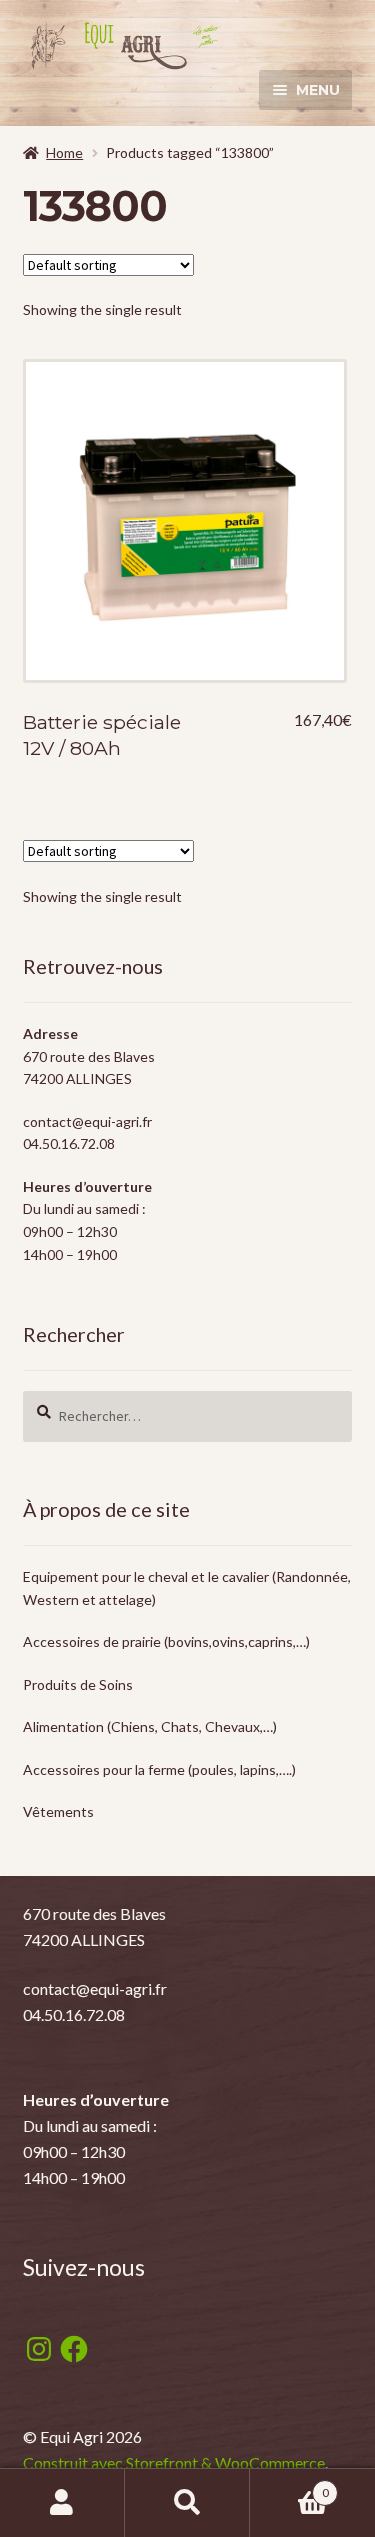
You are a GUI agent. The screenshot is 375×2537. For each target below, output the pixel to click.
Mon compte (62, 2503)
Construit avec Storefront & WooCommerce (174, 2462)
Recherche (187, 2503)
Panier (289, 2486)
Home (64, 152)
